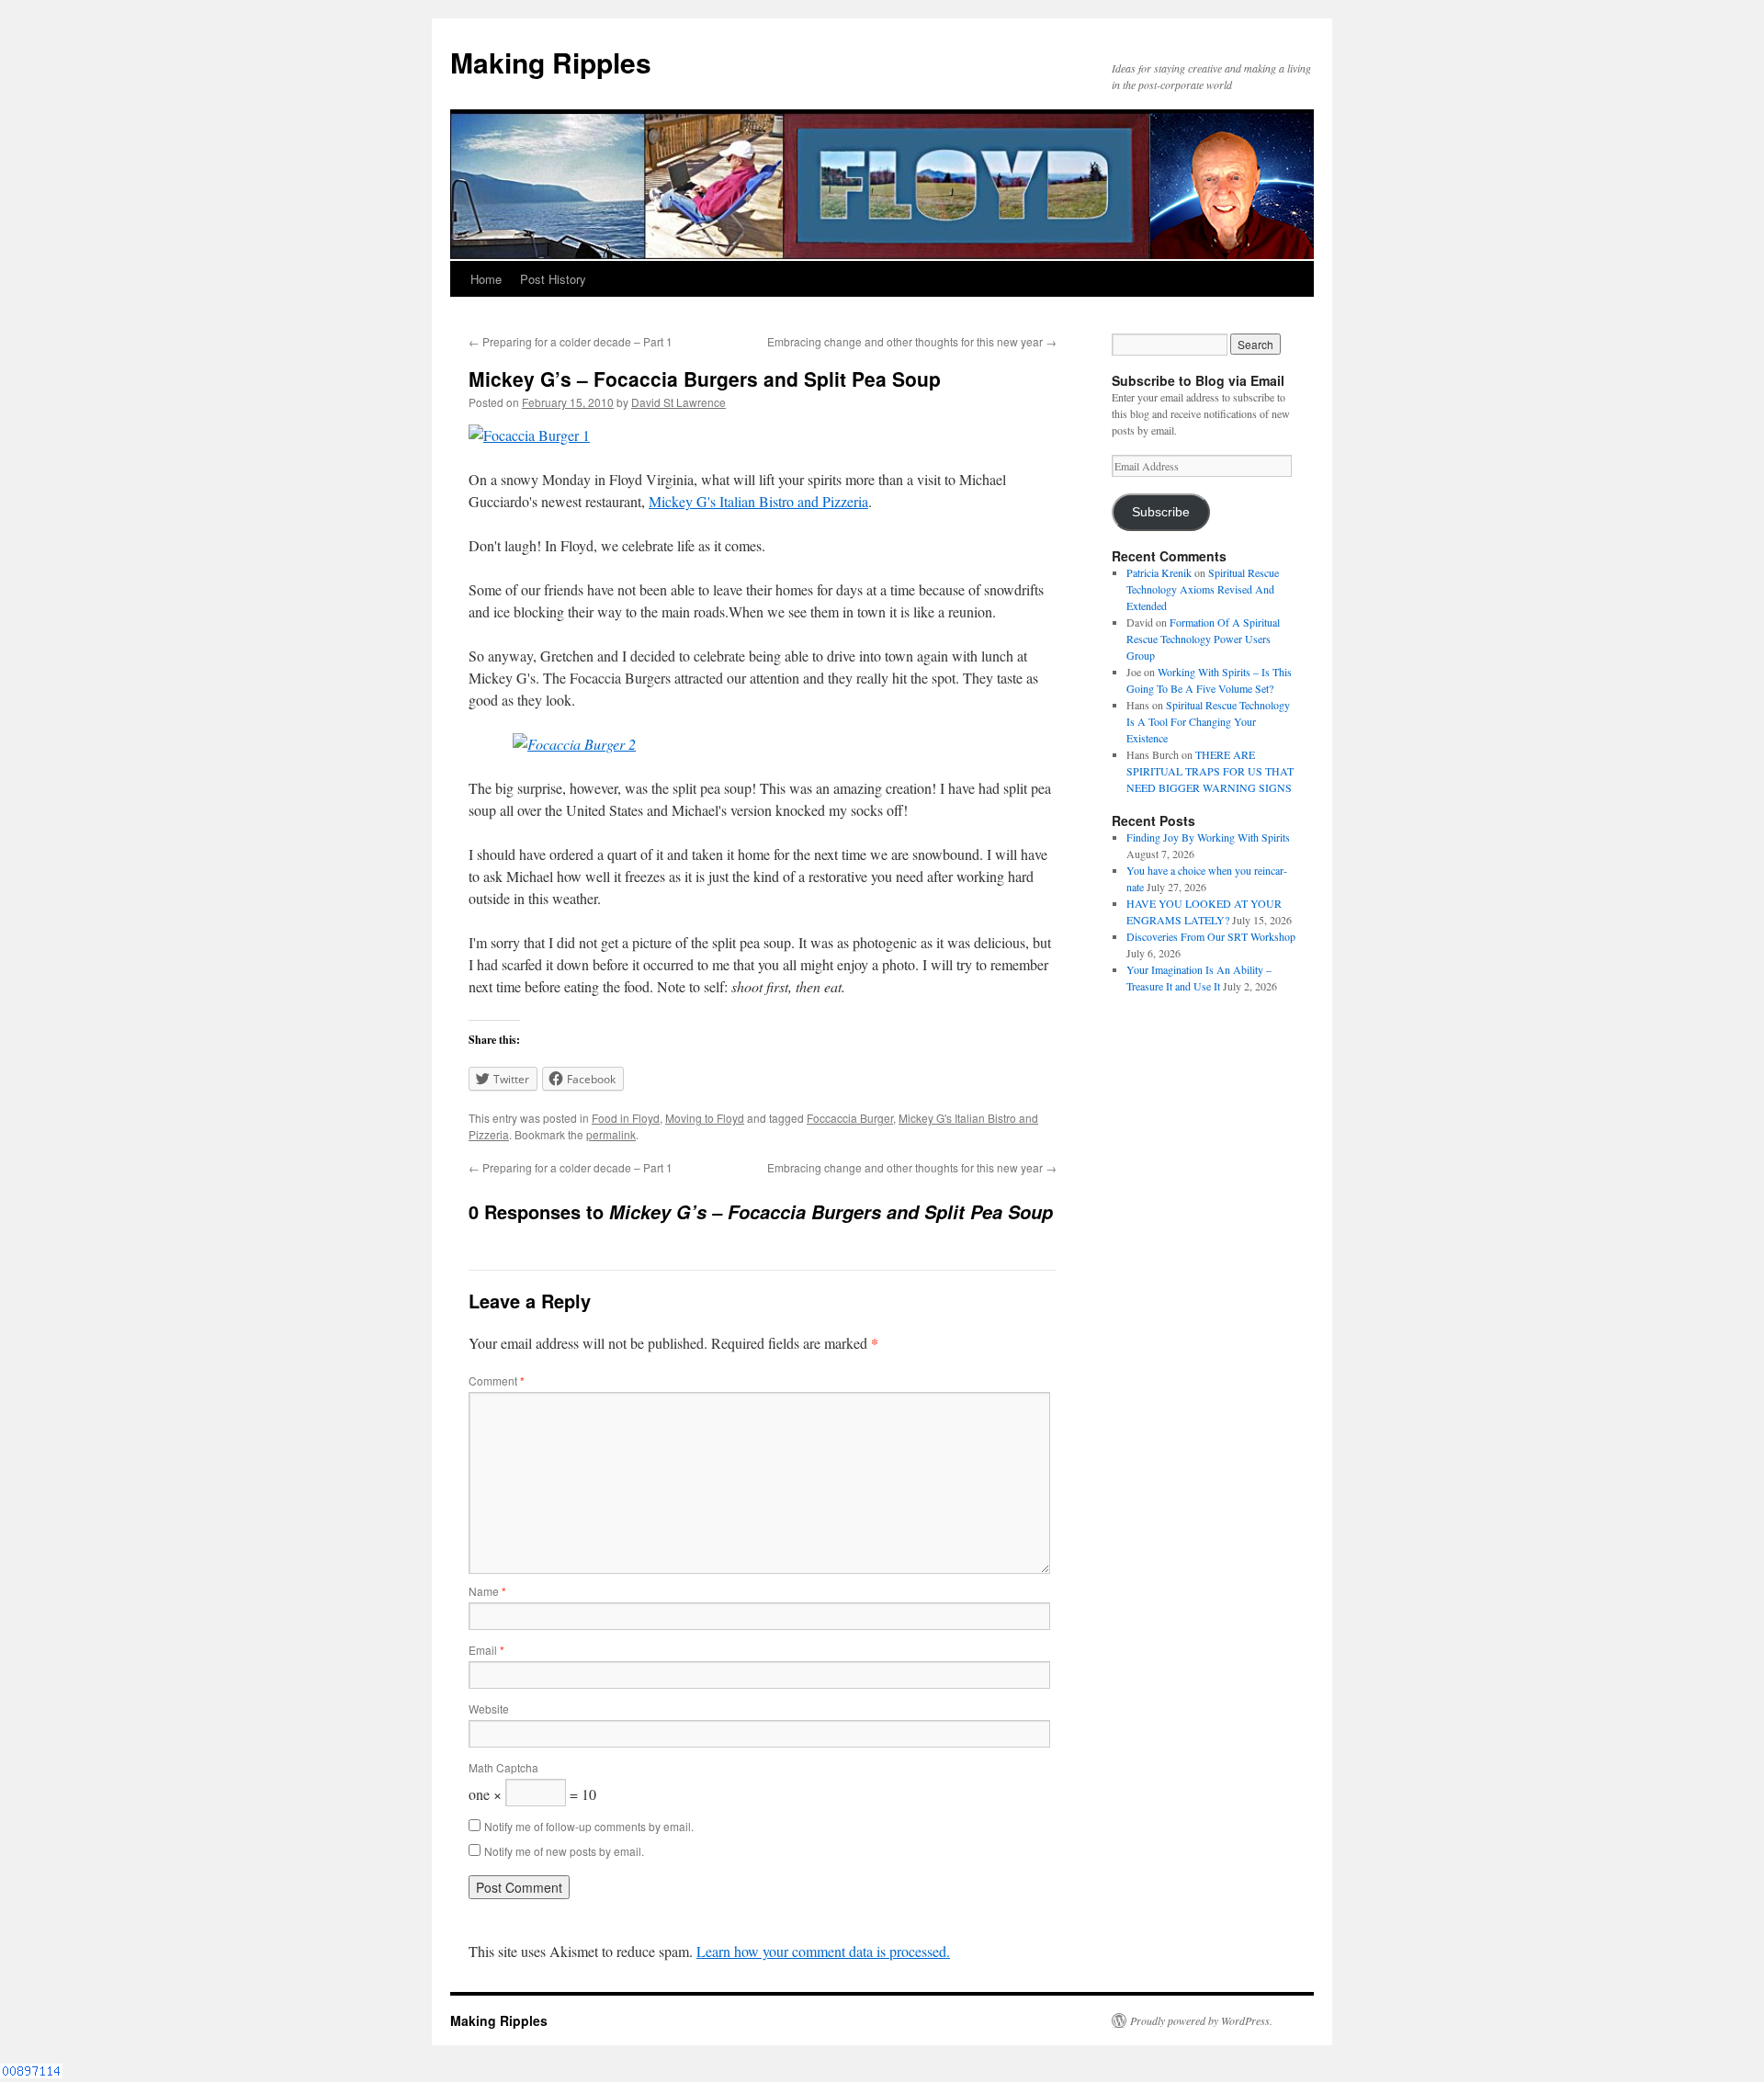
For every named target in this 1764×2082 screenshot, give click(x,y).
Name (487, 1591)
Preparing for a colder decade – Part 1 (571, 341)
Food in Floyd (626, 1118)
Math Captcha (503, 1767)
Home (486, 279)
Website (489, 1709)
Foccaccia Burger (850, 1118)
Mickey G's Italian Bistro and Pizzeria (758, 501)
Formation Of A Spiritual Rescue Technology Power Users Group (1203, 639)
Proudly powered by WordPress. (1201, 2020)
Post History (553, 279)
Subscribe (1161, 512)
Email (486, 1650)
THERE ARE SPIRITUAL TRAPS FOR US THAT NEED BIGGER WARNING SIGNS (1210, 771)
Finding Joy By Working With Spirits (1208, 837)
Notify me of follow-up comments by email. (589, 1826)
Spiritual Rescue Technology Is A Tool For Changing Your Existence (1208, 721)
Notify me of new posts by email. (564, 1851)
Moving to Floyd (705, 1118)
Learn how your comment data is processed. (823, 1951)
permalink (611, 1134)
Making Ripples (551, 62)
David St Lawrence (678, 402)
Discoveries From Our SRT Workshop (1211, 936)
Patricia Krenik (1159, 572)
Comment (497, 1380)
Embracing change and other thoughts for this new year (912, 341)
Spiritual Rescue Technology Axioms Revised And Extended (1203, 589)
